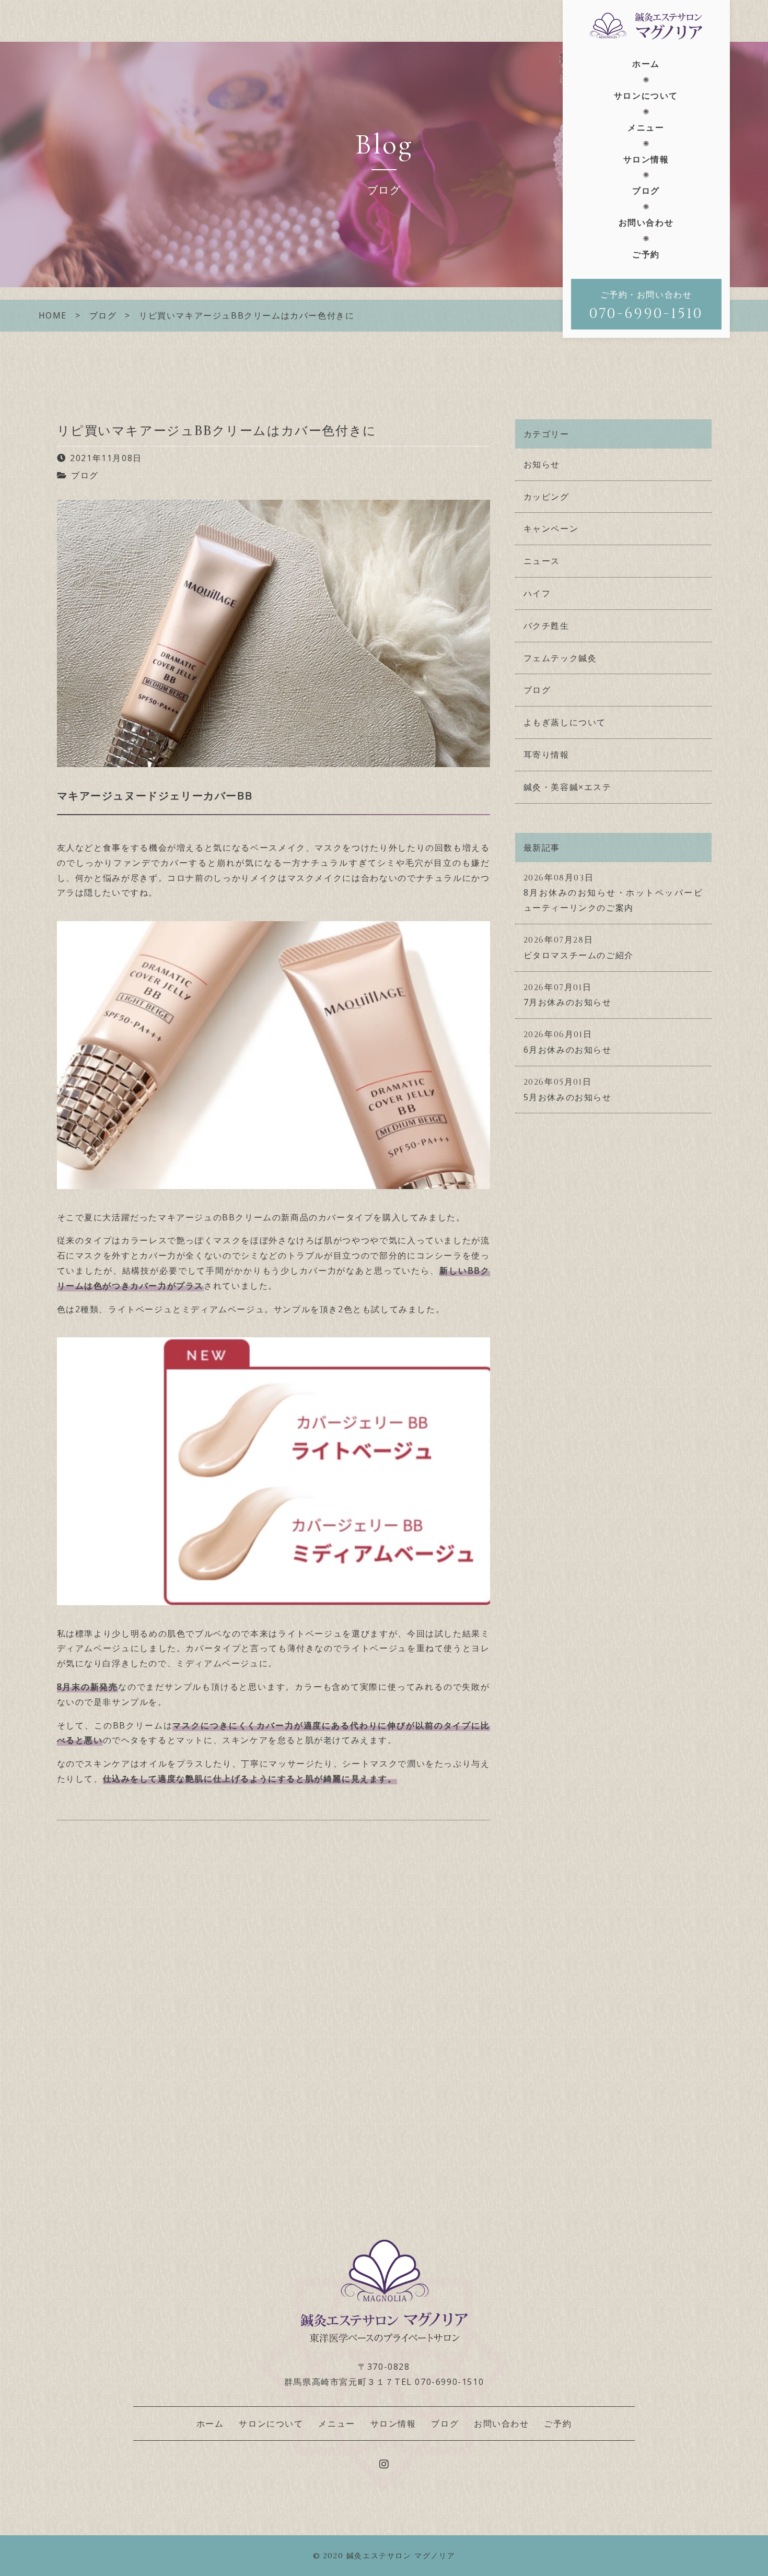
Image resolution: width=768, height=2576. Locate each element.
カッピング (546, 497)
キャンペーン (551, 528)
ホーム (646, 64)
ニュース (542, 561)
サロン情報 (646, 159)
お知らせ (542, 464)
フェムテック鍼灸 (560, 658)
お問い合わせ (646, 222)
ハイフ (537, 593)
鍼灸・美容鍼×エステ (568, 787)
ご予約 (646, 254)
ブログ (646, 191)
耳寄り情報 (546, 755)
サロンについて (646, 96)
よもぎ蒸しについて (565, 722)
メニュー (646, 127)
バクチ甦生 (546, 626)
